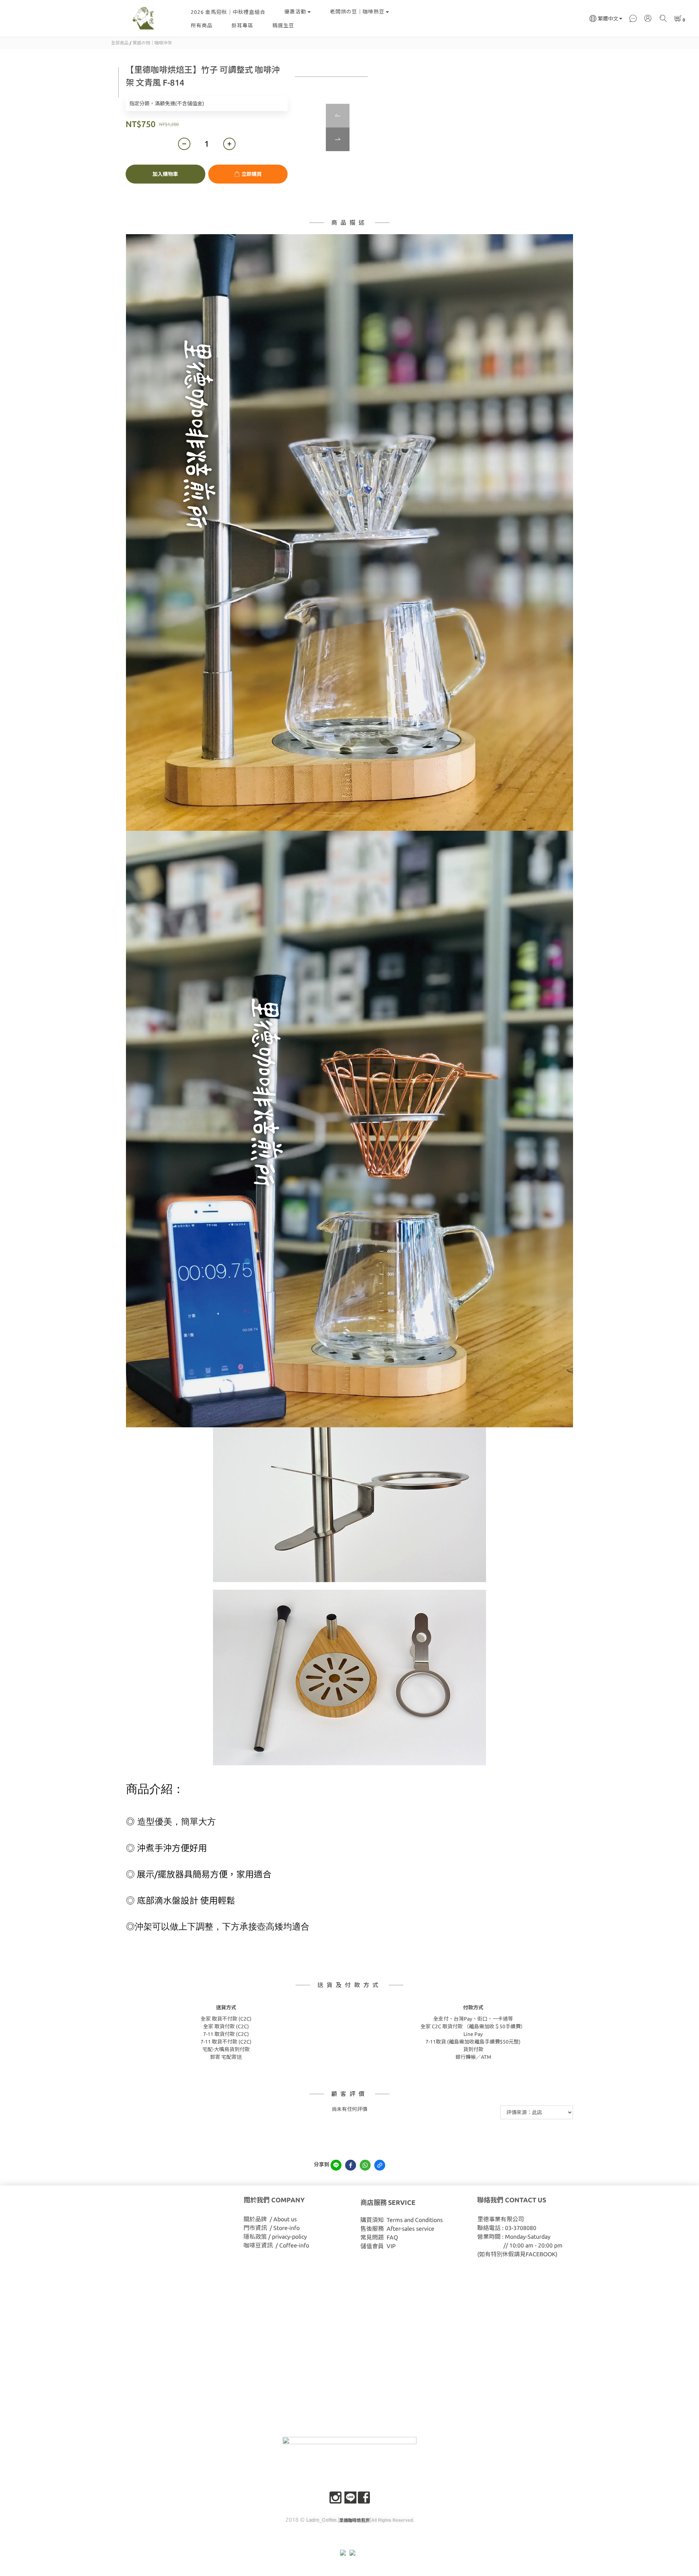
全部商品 (120, 43)
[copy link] (380, 2165)
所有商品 (202, 25)
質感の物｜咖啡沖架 (152, 43)
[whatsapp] (365, 2165)
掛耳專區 (242, 25)
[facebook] (351, 2165)
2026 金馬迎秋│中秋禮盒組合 (228, 12)
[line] (336, 2165)
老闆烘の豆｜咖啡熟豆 (357, 12)
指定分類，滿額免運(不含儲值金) (167, 103)
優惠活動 (295, 12)
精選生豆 (283, 25)
